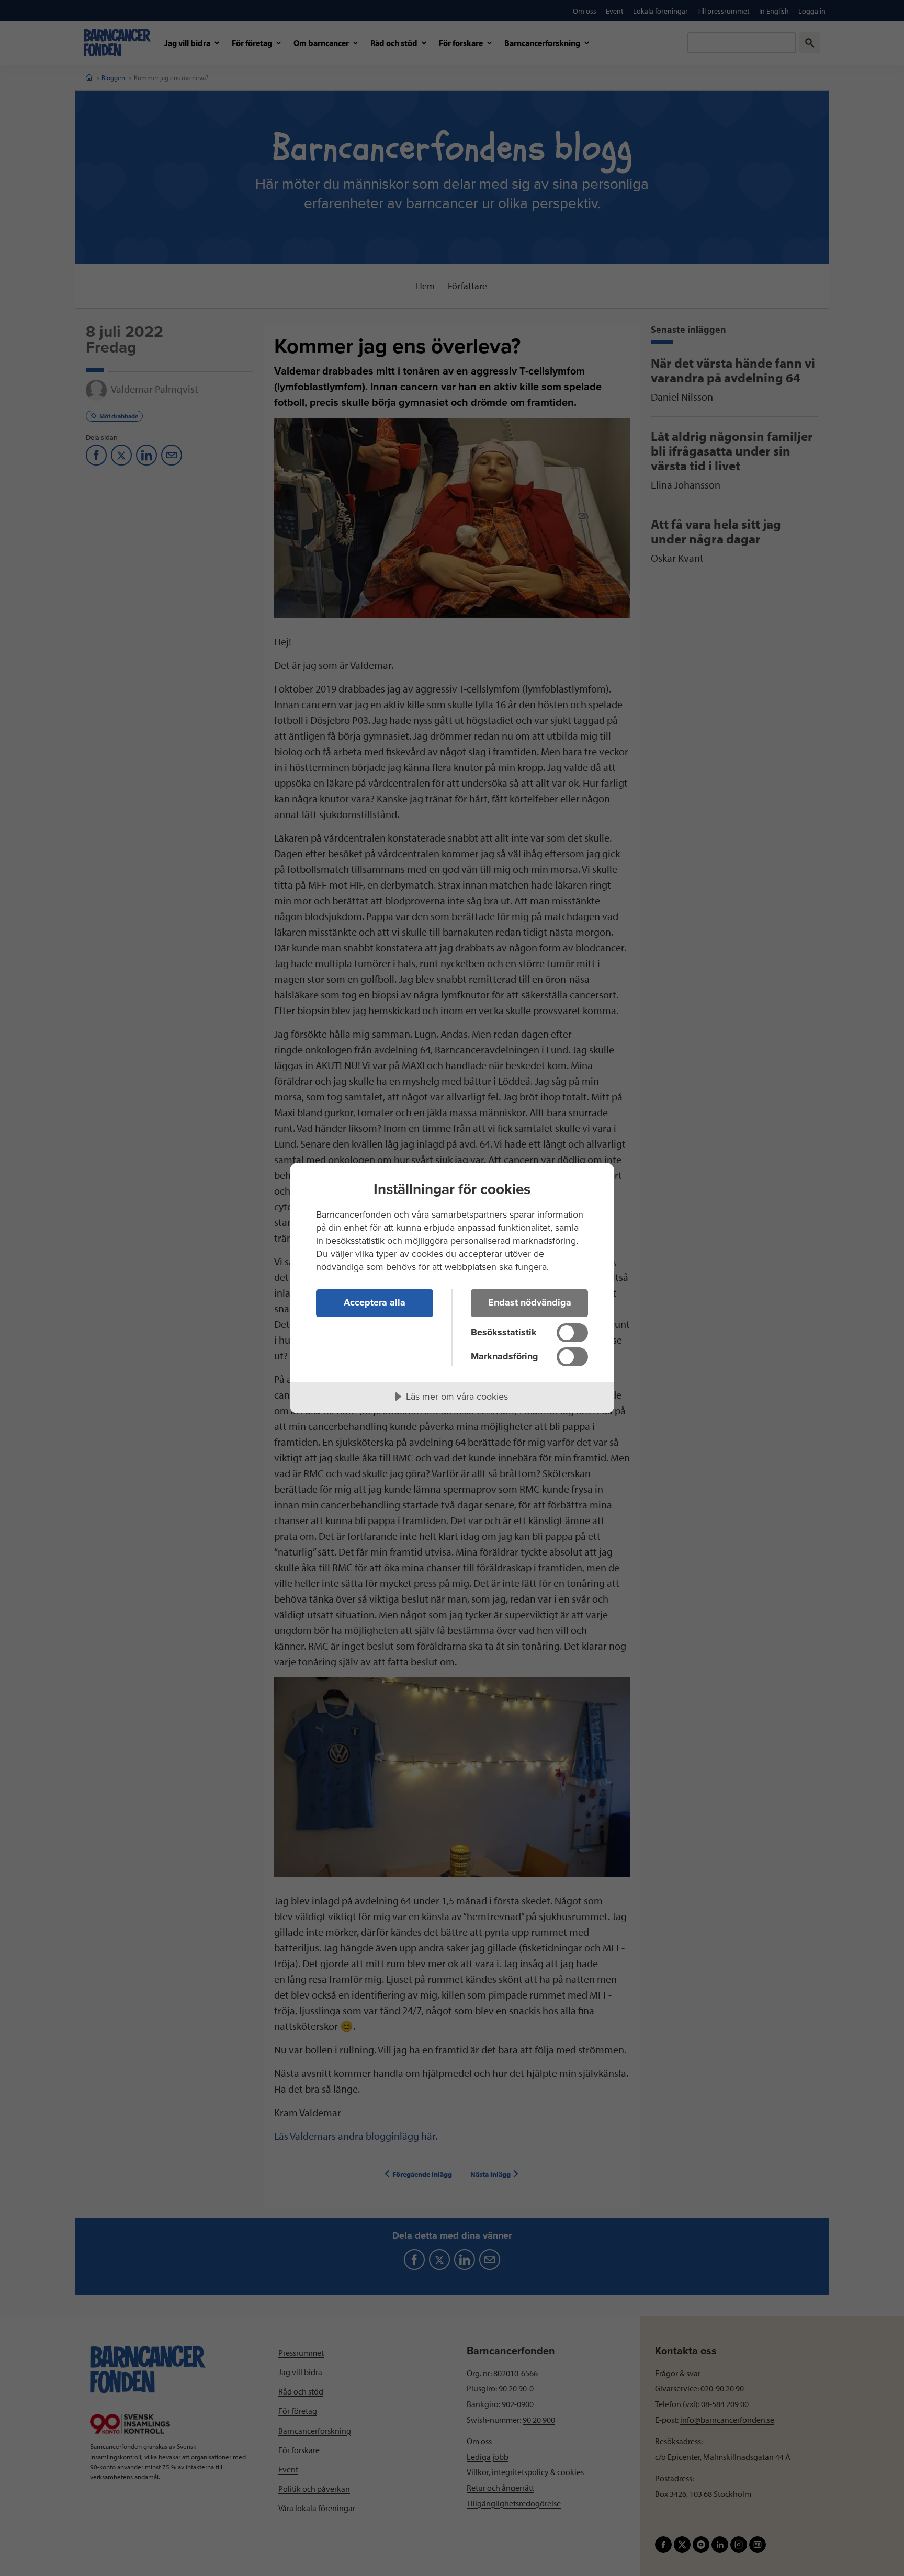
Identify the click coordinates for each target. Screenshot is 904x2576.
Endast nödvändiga (530, 1302)
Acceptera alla (375, 1302)
